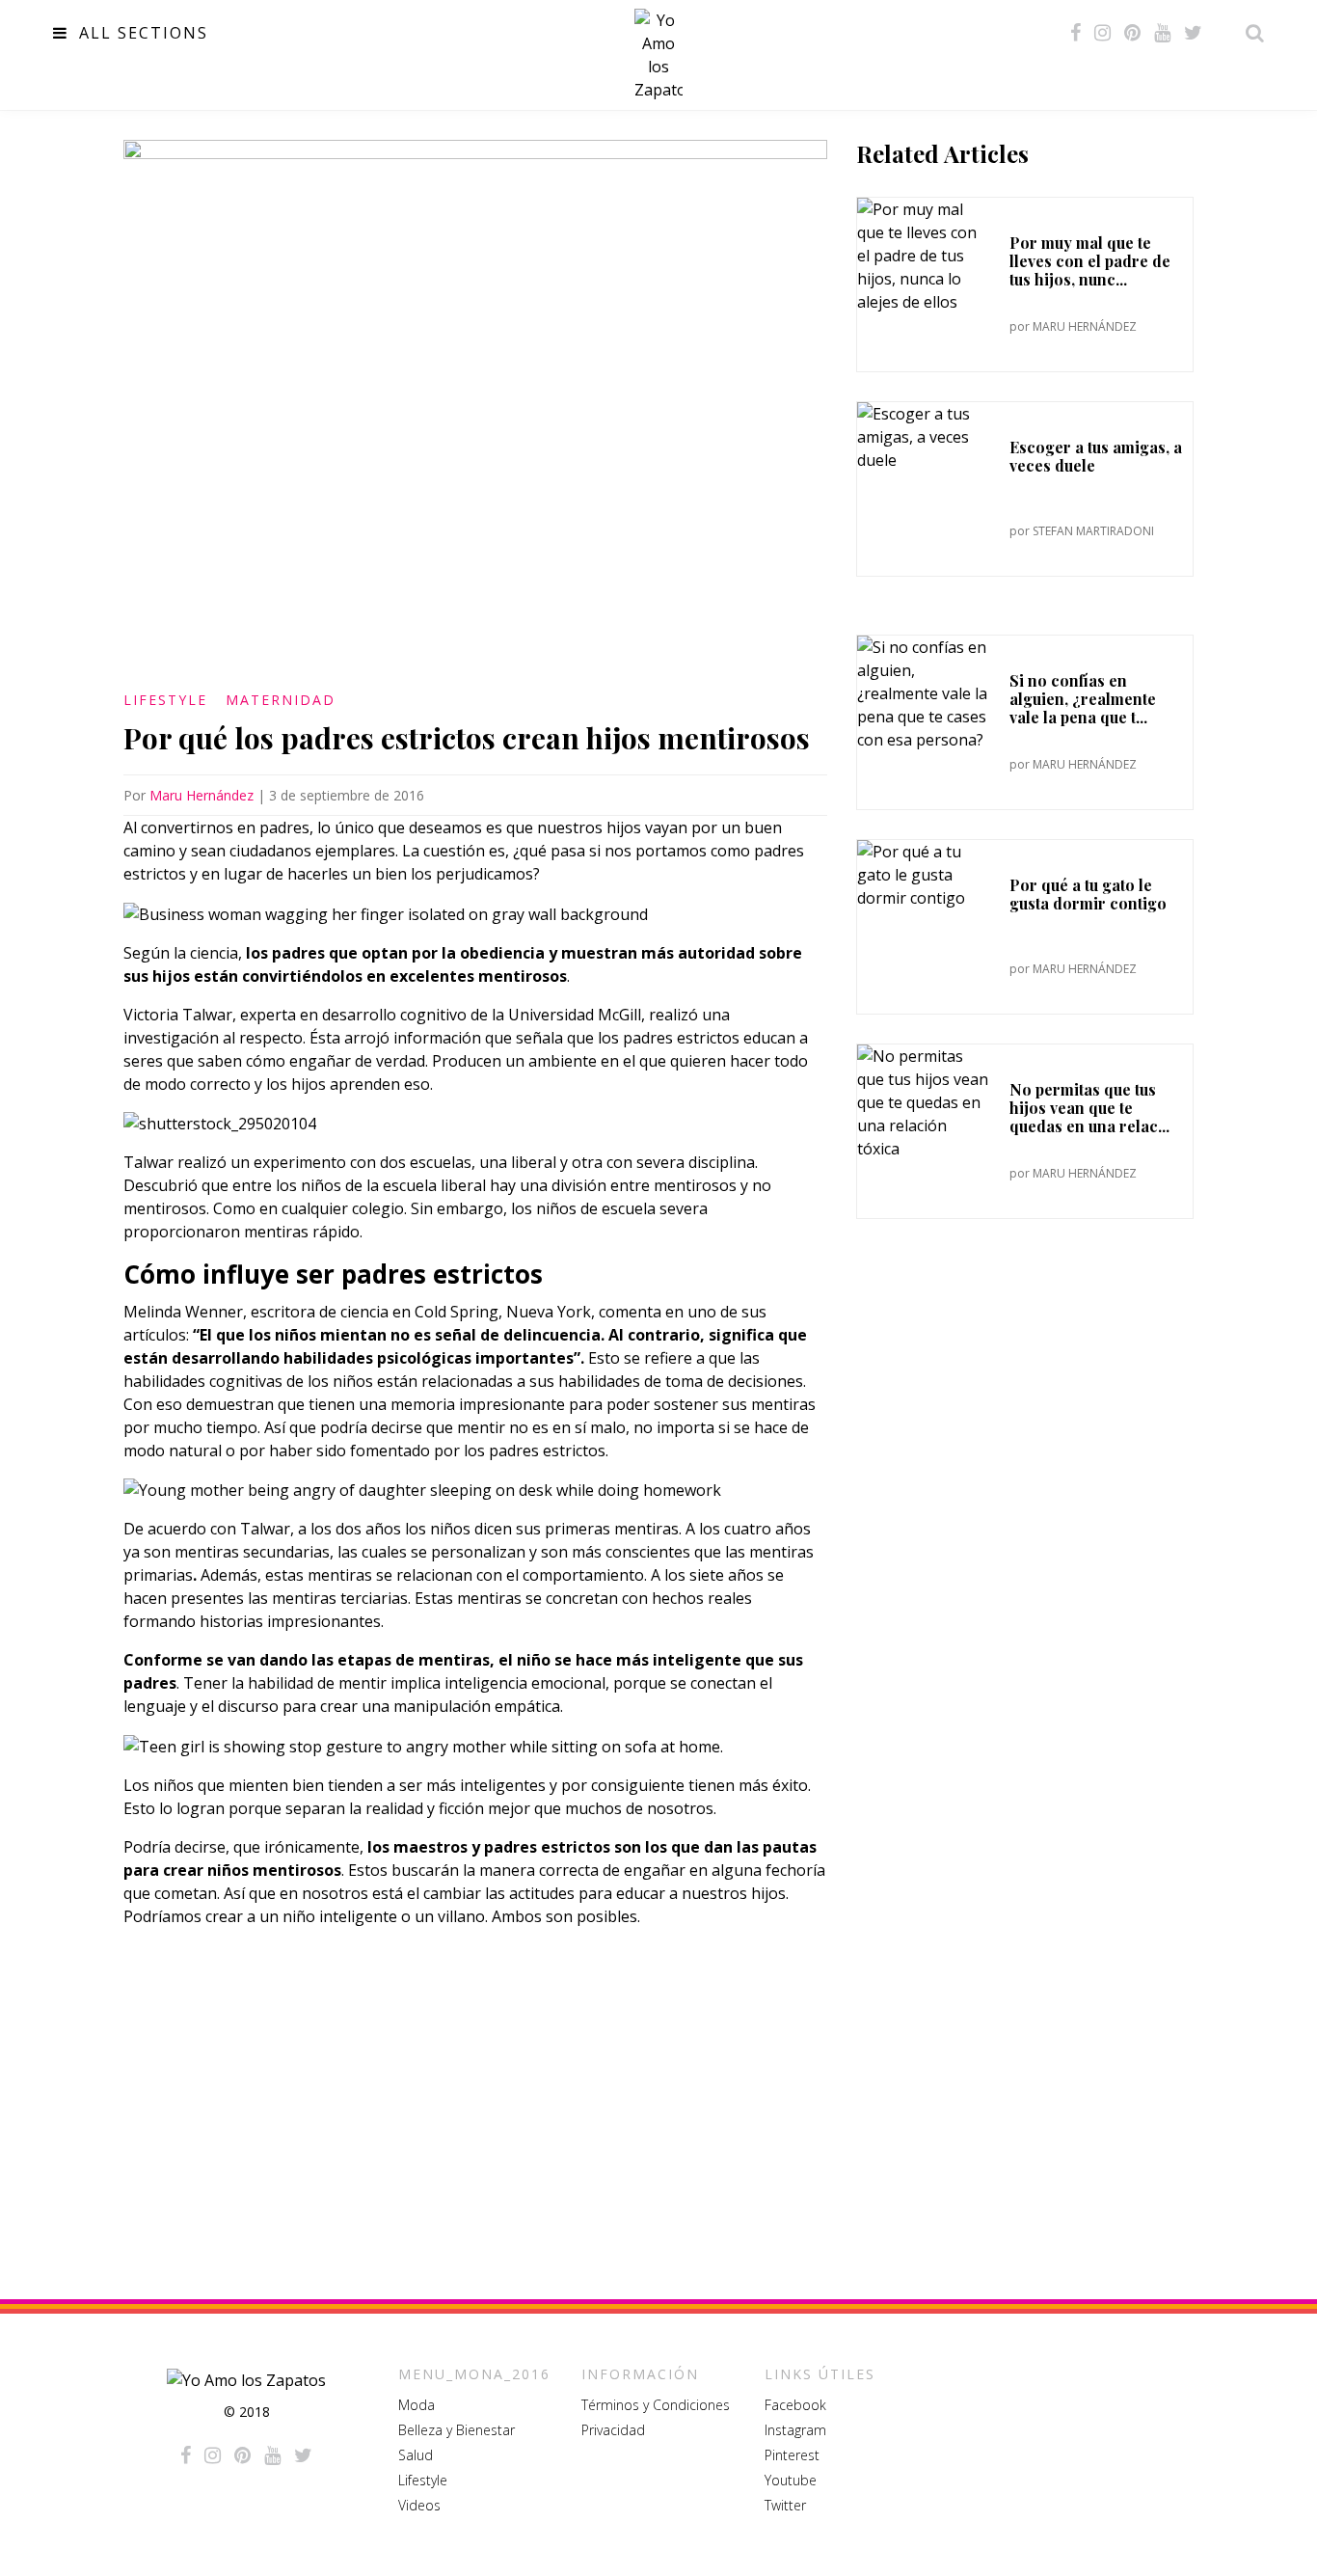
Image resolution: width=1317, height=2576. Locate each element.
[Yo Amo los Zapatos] (658, 55)
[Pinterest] (1132, 33)
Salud (416, 2455)
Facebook (795, 2405)
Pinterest (792, 2455)
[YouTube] (1162, 33)
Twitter (785, 2505)
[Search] (1250, 33)
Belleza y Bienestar (457, 2430)
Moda (417, 2405)
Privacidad (613, 2430)
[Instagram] (1102, 33)
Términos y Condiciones (656, 2405)
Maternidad (281, 700)
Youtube (791, 2480)
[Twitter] (1193, 33)
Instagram (795, 2430)
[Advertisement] (475, 2101)
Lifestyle (165, 700)
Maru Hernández (202, 795)
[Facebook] (1075, 33)
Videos (419, 2505)
